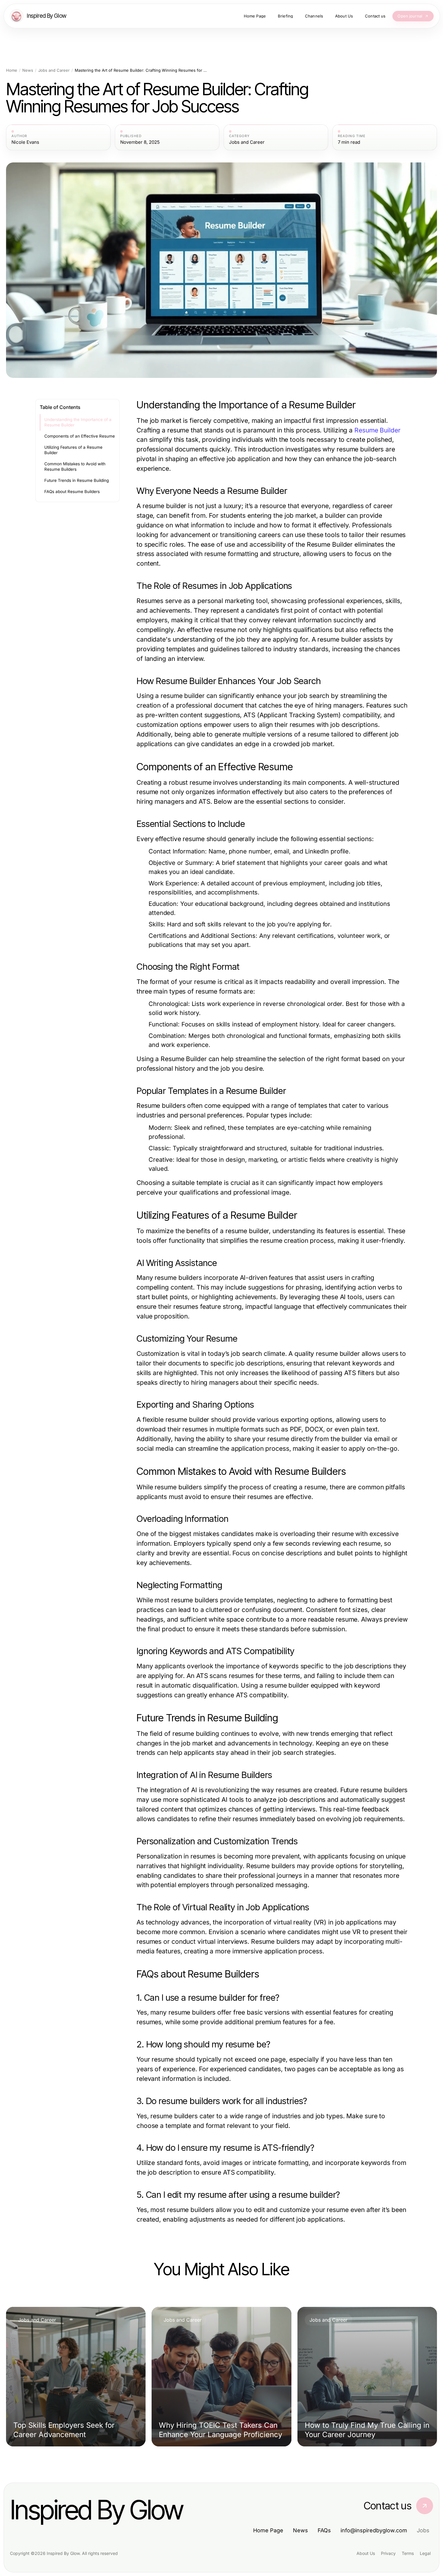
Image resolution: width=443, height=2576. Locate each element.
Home (12, 70)
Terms (408, 2553)
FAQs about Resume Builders (72, 492)
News (28, 70)
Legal (425, 2553)
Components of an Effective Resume (80, 436)
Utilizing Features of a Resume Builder (73, 450)
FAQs (324, 2530)
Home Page (268, 2530)
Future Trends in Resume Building (77, 480)
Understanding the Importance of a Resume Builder (78, 422)
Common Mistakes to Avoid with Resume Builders (75, 467)
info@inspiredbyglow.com (374, 2530)
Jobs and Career (54, 70)
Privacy (388, 2553)
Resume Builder (377, 430)
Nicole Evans (25, 142)
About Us (366, 2553)
